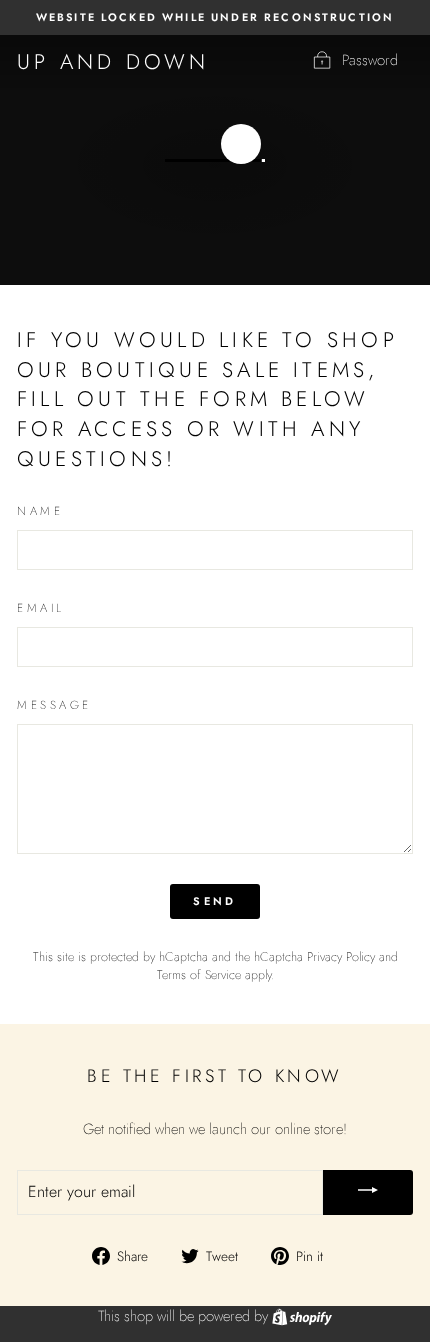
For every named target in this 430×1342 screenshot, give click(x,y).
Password (370, 60)
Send (214, 901)
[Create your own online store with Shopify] (302, 1316)
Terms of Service (199, 975)
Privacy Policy (341, 957)
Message (54, 705)
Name (40, 511)
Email (41, 608)
